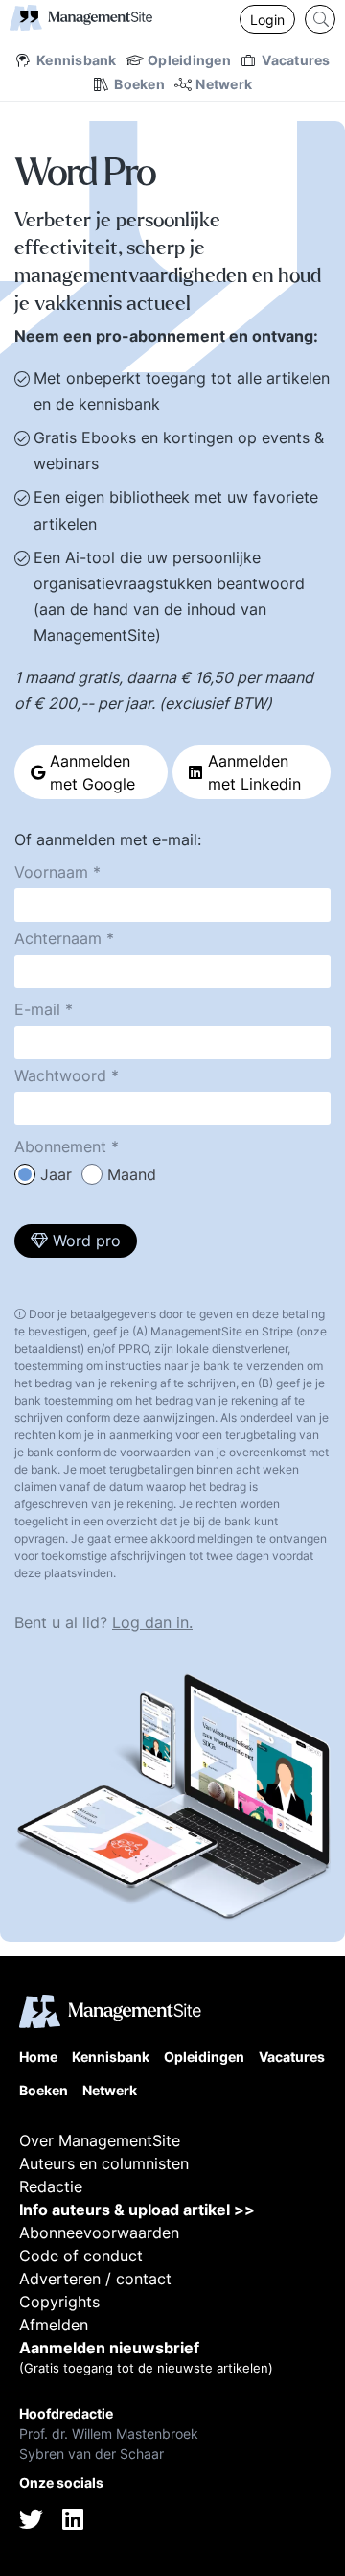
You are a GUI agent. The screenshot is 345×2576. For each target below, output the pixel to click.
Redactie (51, 2186)
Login (267, 20)
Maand (132, 1174)
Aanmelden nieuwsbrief (109, 2348)
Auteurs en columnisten (104, 2163)
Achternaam (58, 938)
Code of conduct (81, 2256)
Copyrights (59, 2302)
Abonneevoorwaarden (99, 2233)
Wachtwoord (60, 1075)
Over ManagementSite (100, 2140)
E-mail (37, 1009)
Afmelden (54, 2325)
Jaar (56, 1174)
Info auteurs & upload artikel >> (137, 2210)
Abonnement (60, 1146)
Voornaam (51, 872)
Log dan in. (152, 1622)
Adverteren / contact (95, 2279)
